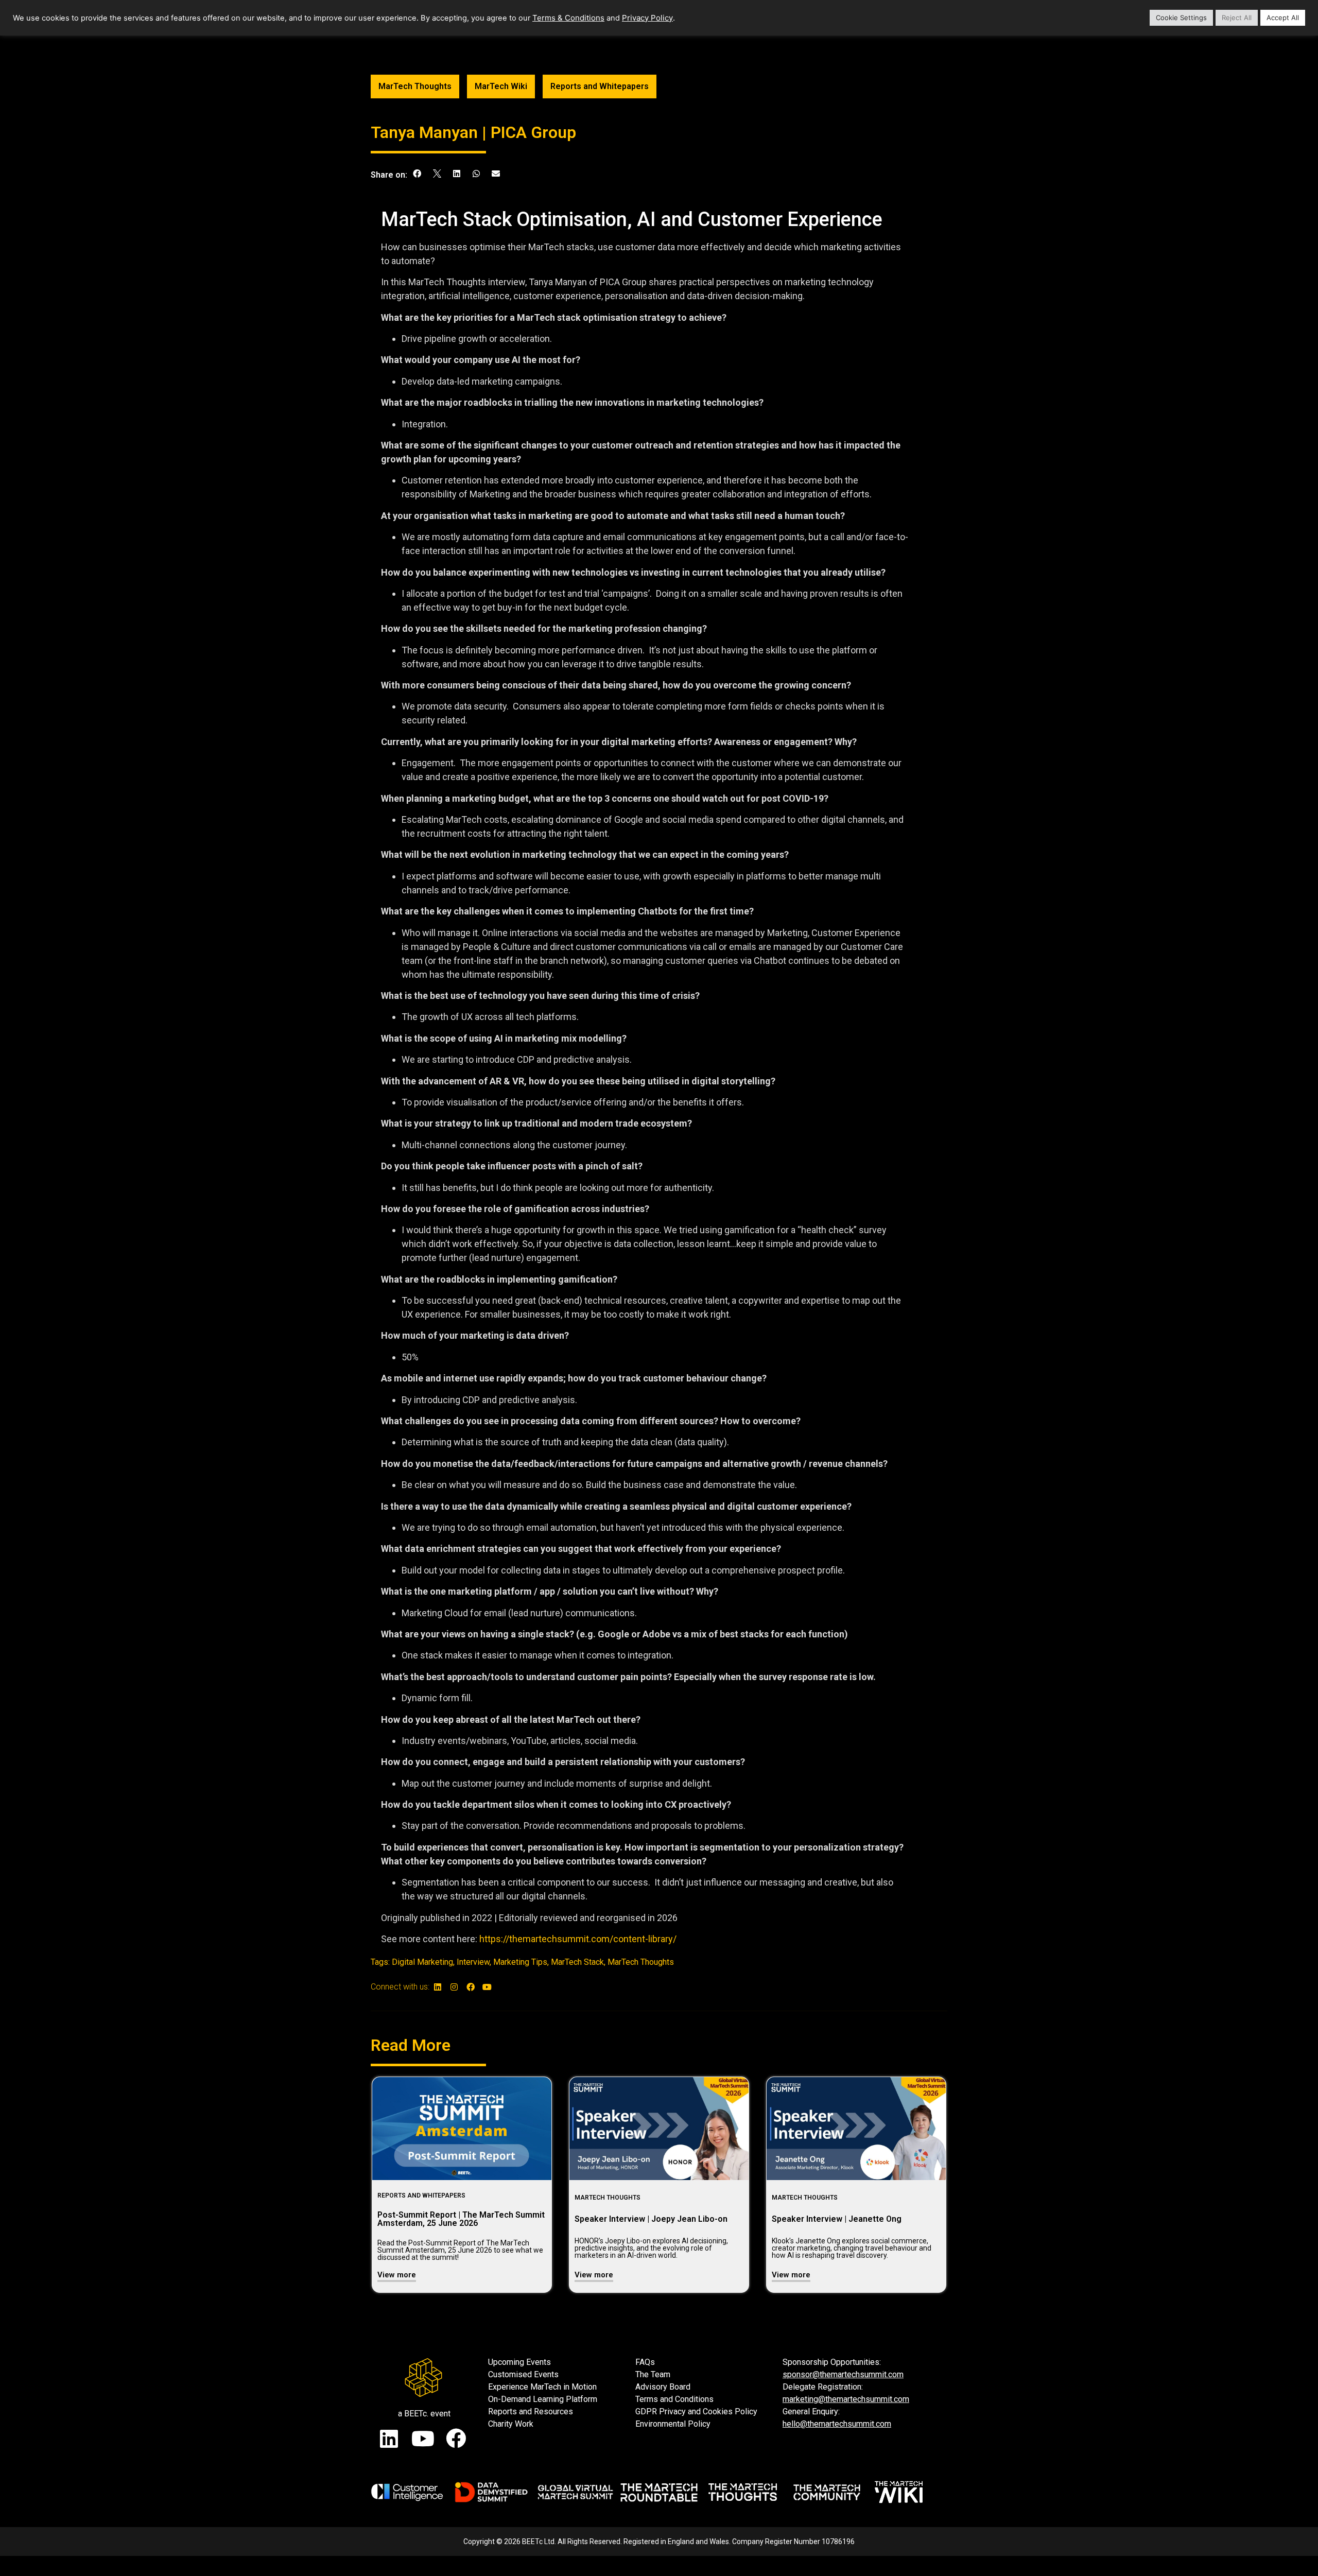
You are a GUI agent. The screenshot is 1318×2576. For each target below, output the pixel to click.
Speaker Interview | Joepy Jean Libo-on (651, 2219)
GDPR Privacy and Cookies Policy (696, 2411)
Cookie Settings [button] (1181, 18)
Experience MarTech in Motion (542, 2387)
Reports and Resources (531, 2411)
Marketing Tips (520, 1962)
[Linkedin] (438, 1987)
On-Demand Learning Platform (543, 2399)
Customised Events (523, 2374)
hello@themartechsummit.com (837, 2424)
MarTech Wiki (501, 86)
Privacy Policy (647, 18)
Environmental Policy (673, 2424)
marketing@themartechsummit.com (846, 2399)
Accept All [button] (1283, 18)
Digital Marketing (422, 1962)
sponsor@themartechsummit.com (843, 2374)
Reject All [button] (1237, 18)
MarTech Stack (577, 1962)
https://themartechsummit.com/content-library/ (578, 1939)
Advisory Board (663, 2387)
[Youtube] (487, 1987)
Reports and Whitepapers (600, 86)
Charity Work (511, 2424)
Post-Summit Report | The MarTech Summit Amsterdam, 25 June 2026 (461, 2219)
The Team (653, 2374)
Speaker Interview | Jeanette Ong (837, 2219)
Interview (473, 1962)
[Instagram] (454, 1987)
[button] (417, 174)
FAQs (645, 2362)
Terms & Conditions (568, 18)
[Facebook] (471, 1987)
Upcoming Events (519, 2362)
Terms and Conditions (674, 2399)
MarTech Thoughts (415, 86)
